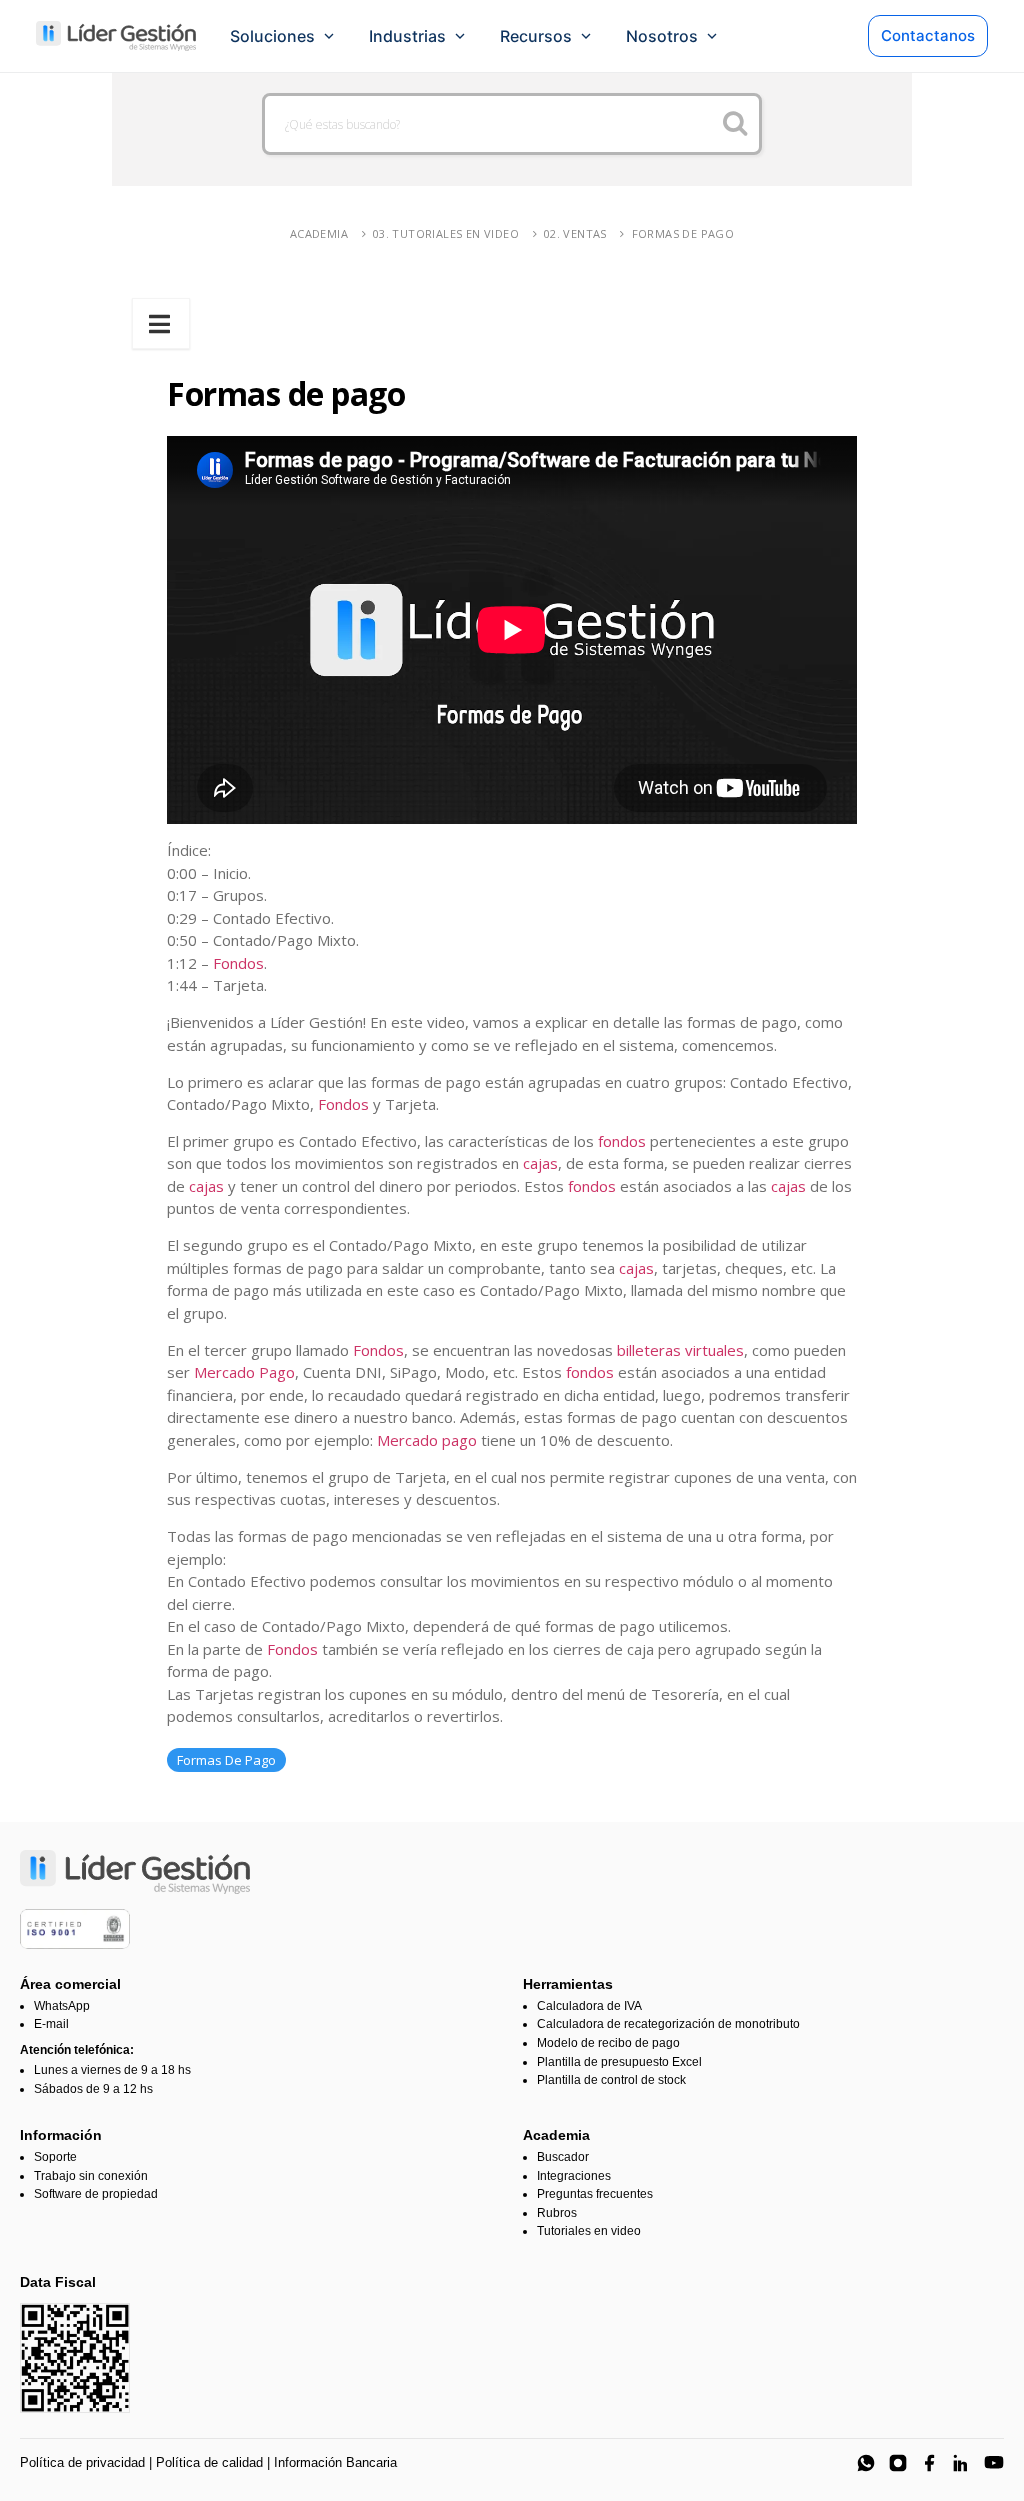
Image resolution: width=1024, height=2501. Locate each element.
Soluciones (272, 36)
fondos (622, 1141)
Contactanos (928, 35)
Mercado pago (427, 1440)
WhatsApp (62, 2006)
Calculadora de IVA (589, 2006)
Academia (319, 233)
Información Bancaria (335, 2462)
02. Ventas (575, 233)
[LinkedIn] (962, 2463)
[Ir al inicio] (116, 36)
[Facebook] (930, 2463)
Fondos (238, 963)
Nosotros (662, 36)
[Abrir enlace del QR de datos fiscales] (75, 2358)
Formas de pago (683, 233)
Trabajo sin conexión (91, 2176)
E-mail (51, 2024)
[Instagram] (898, 2463)
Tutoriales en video (589, 2231)
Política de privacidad (82, 2462)
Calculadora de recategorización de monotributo (668, 2024)
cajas (540, 1163)
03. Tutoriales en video (446, 233)
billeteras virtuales (680, 1350)
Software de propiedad (96, 2194)
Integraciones (574, 2176)
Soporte (55, 2157)
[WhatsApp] (866, 2463)
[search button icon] (735, 124)
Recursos (536, 36)
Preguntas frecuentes (595, 2194)
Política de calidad (209, 2462)
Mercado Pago (244, 1372)
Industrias (407, 36)
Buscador (563, 2157)
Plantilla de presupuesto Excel (619, 2062)
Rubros (557, 2213)
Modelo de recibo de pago (608, 2043)
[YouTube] (994, 2463)
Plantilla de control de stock (611, 2080)
